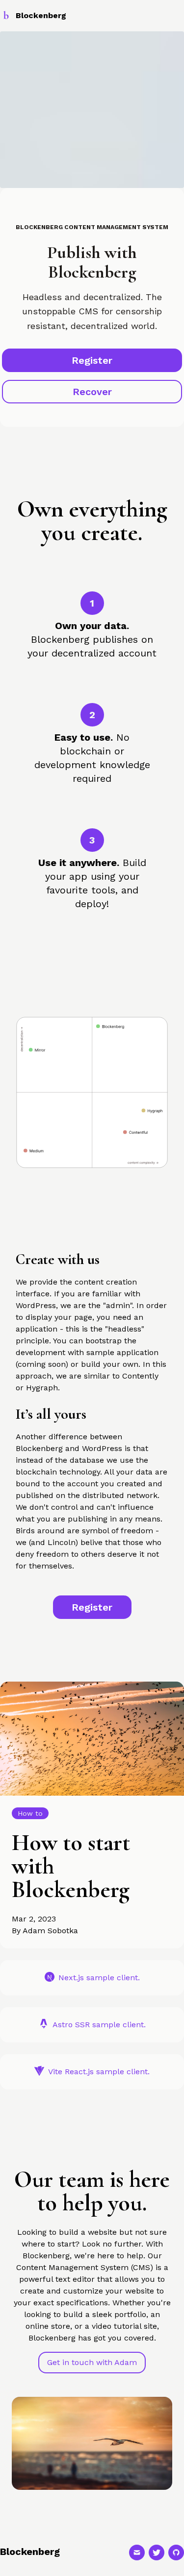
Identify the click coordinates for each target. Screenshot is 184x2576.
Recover (92, 392)
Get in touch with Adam (92, 2362)
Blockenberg (30, 2552)
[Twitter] (157, 2553)
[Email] (137, 2553)
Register (92, 360)
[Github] (176, 2553)
